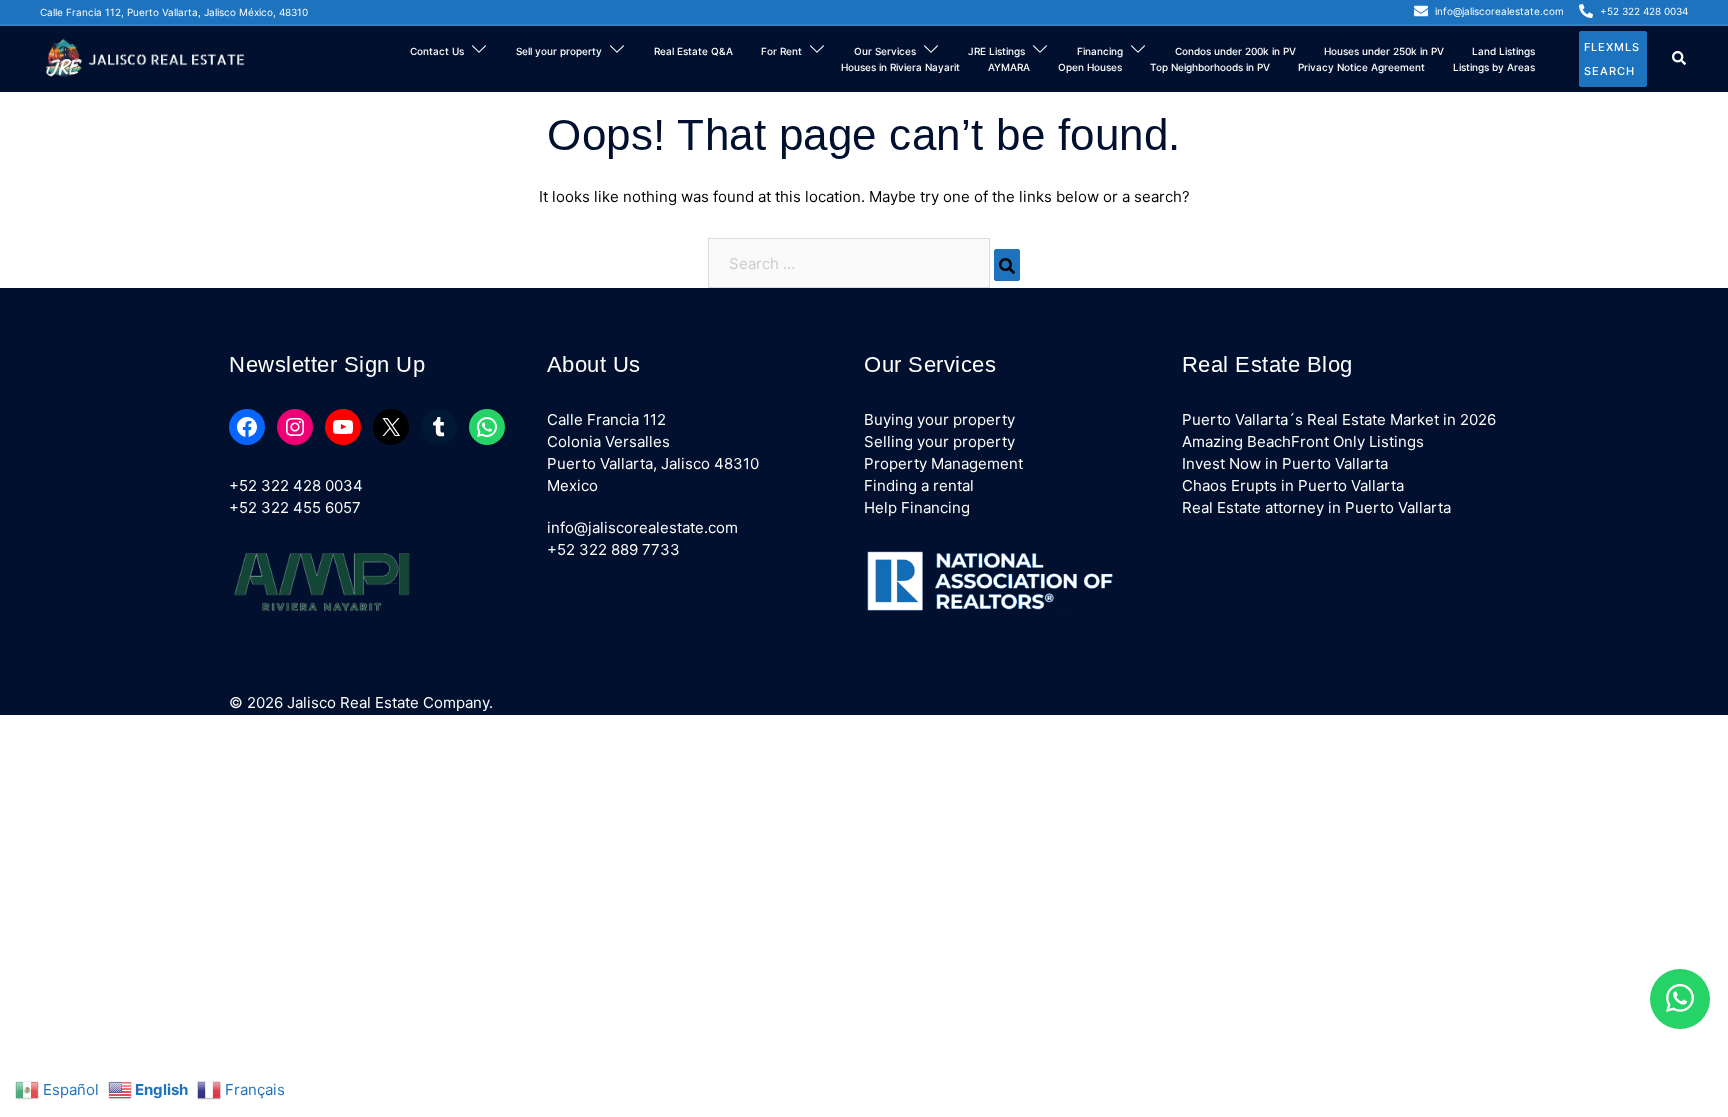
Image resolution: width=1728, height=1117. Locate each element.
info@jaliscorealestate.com (642, 527)
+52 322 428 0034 (296, 485)
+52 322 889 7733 (613, 549)
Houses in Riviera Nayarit (900, 67)
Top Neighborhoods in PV (1210, 67)
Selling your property (939, 441)
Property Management (943, 463)
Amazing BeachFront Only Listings (1303, 441)
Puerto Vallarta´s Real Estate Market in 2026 (1339, 419)
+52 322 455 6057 (295, 507)
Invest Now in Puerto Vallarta (1285, 463)
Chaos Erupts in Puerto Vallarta (1293, 485)
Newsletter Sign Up (327, 364)
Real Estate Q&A (693, 51)
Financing (1100, 51)
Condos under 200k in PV (1235, 51)
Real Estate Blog (1267, 364)
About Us (594, 364)
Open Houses (1090, 67)
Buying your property (939, 419)
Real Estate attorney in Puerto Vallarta (1316, 507)
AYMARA (1009, 67)
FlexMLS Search (1612, 59)
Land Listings (1503, 51)
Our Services (885, 51)
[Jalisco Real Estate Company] (148, 57)
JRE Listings (996, 51)
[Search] (1007, 265)
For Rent (781, 51)
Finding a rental (919, 485)
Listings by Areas (1494, 67)
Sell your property (559, 51)
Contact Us (437, 51)
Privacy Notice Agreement (1361, 67)
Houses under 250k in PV (1384, 51)
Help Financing (917, 507)
